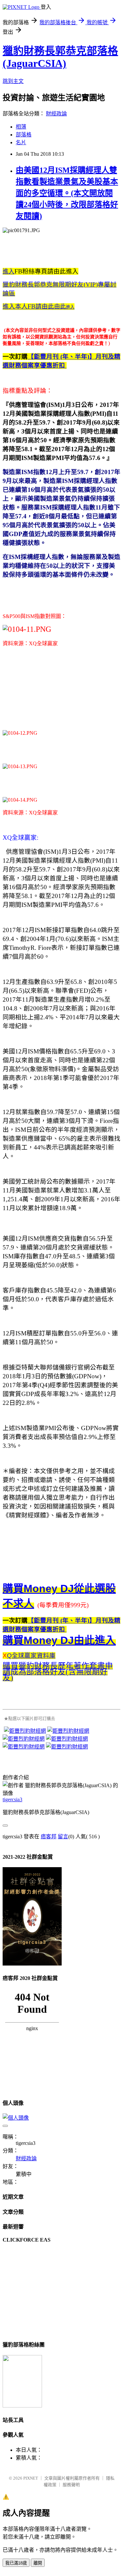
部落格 (24, 135)
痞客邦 (49, 1837)
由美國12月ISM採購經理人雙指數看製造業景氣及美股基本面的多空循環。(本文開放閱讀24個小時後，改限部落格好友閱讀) (67, 193)
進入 (9, 271)
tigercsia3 (12, 1799)
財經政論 (56, 114)
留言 (63, 1837)
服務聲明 (71, 2485)
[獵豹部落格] (22, 2406)
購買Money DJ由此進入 (59, 1640)
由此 (34, 307)
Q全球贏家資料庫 (31, 1656)
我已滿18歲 (16, 2563)
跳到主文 (13, 81)
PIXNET (31, 2478)
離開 (38, 2563)
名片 (21, 142)
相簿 (21, 127)
